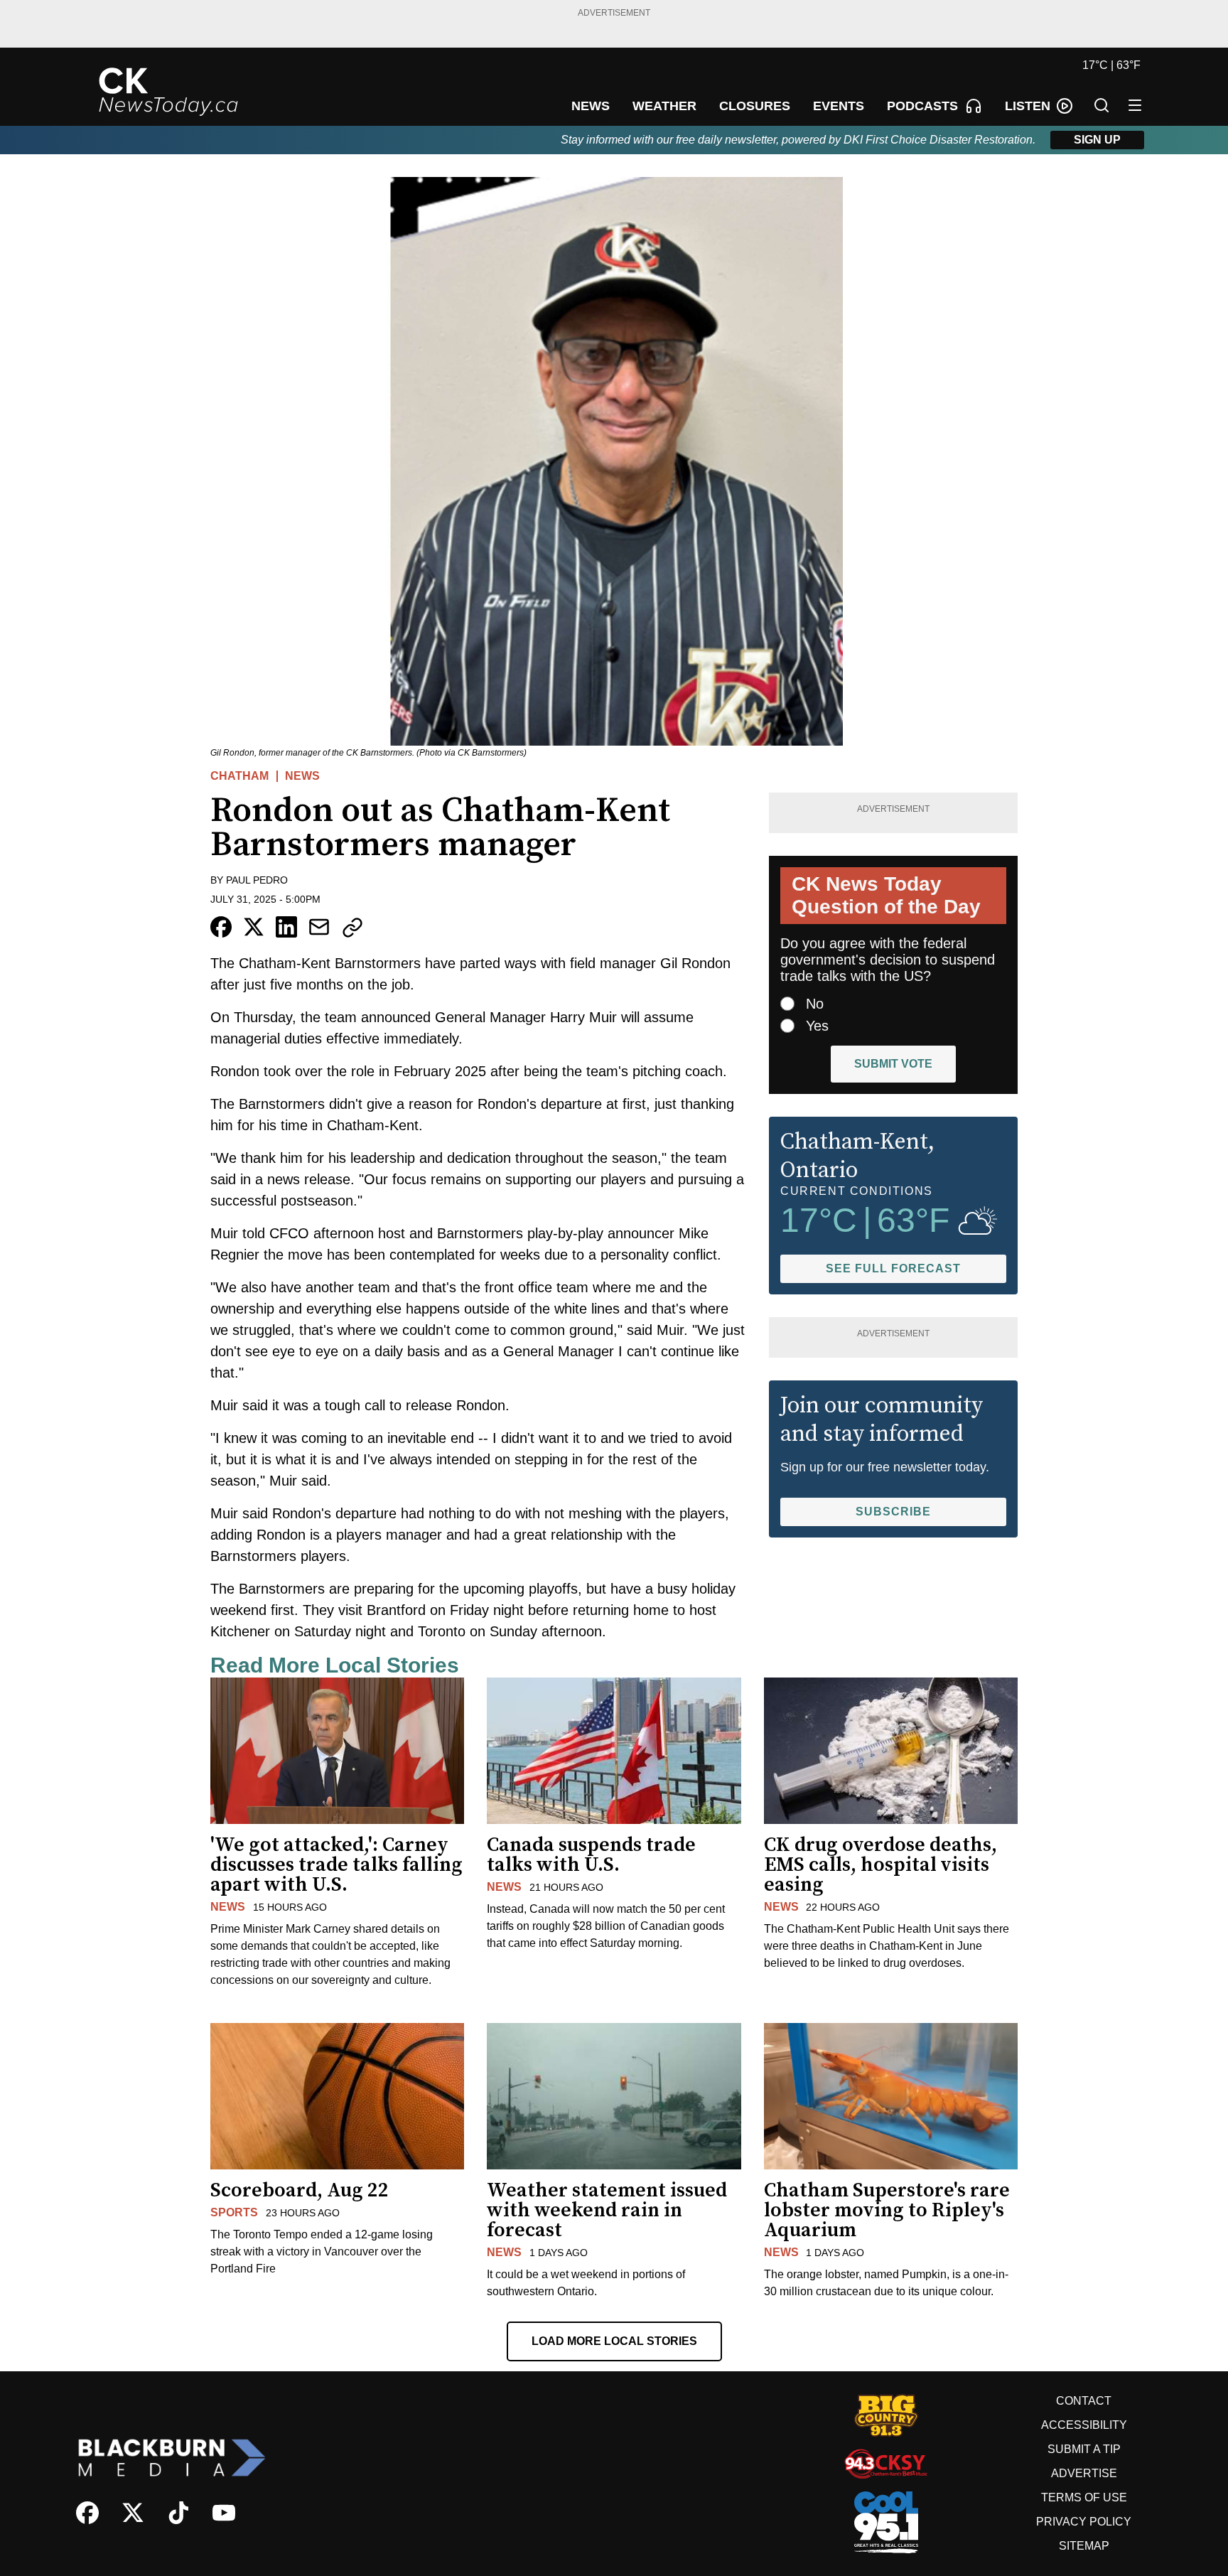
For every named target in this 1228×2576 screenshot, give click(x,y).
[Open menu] (1135, 105)
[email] (319, 927)
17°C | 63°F (1111, 65)
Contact (1084, 2401)
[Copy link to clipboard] (352, 928)
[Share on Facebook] (221, 927)
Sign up (1097, 140)
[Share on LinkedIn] (286, 927)
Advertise (1084, 2473)
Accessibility (1084, 2425)
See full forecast (893, 1268)
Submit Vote (893, 1064)
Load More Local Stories (614, 2341)
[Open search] (1102, 105)
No (815, 1004)
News (302, 776)
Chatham (239, 776)
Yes (817, 1026)
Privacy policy (1084, 2522)
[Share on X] (254, 927)
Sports (234, 2212)
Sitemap (1084, 2546)
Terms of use (1084, 2497)
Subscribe (893, 1512)
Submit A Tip (1084, 2449)
